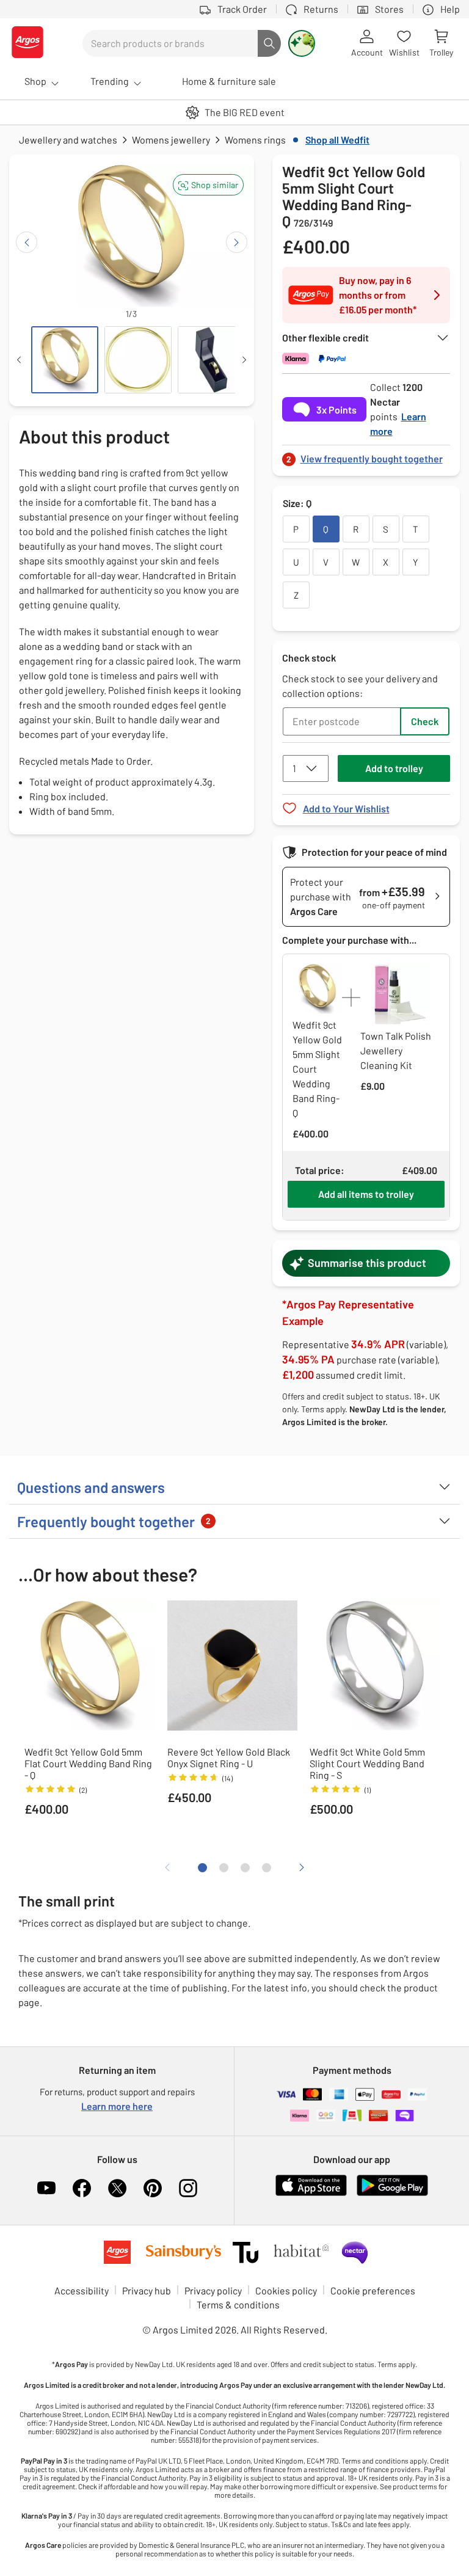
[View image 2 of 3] (138, 360)
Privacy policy (213, 2290)
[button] (208, 185)
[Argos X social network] (117, 2188)
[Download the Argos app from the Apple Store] (311, 2193)
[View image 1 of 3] (65, 360)
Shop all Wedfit (337, 140)
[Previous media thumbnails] (19, 360)
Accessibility (82, 2290)
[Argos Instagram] (188, 2188)
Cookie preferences (373, 2290)
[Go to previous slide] (27, 242)
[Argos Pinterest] (153, 2188)
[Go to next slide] (237, 242)
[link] (366, 455)
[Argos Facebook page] (82, 2188)
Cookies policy (286, 2290)
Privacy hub (147, 2290)
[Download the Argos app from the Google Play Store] (392, 2193)
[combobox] (170, 43)
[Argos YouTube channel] (46, 2188)
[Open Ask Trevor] (302, 43)
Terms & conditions (238, 2304)
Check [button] (425, 721)
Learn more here (117, 2106)
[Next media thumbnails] (244, 360)
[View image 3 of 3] (211, 360)
